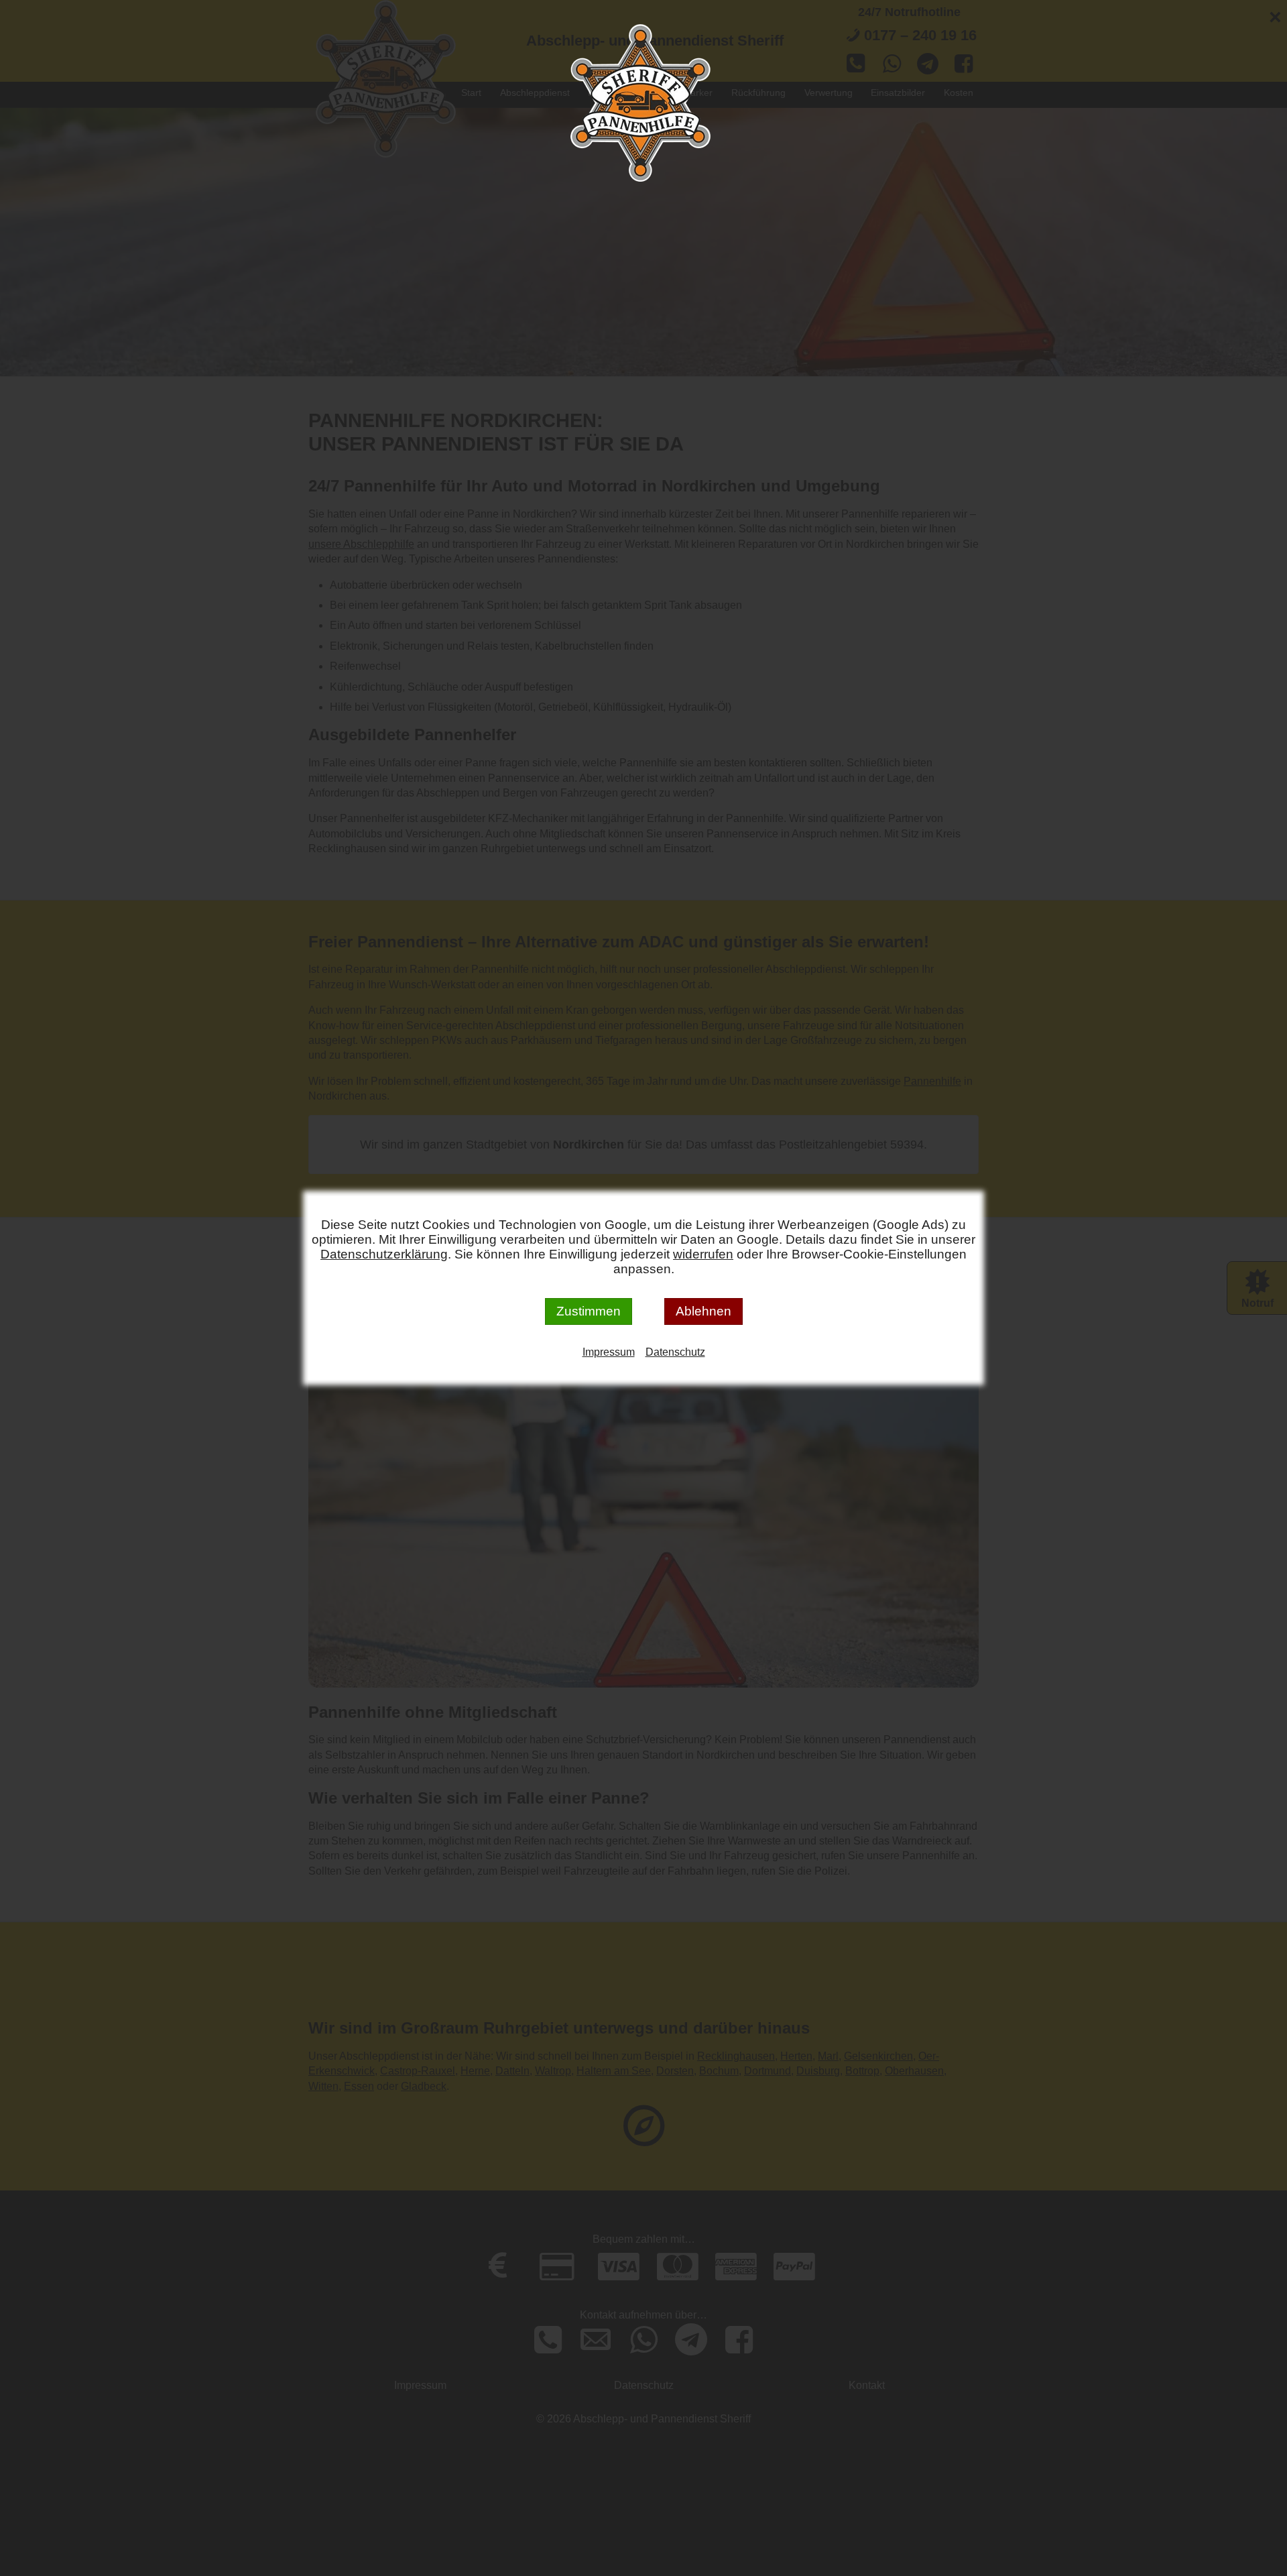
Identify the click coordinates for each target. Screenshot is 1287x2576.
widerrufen (703, 1254)
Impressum (609, 1352)
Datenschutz (675, 1352)
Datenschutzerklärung (384, 1254)
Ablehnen (703, 1311)
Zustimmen (589, 1311)
